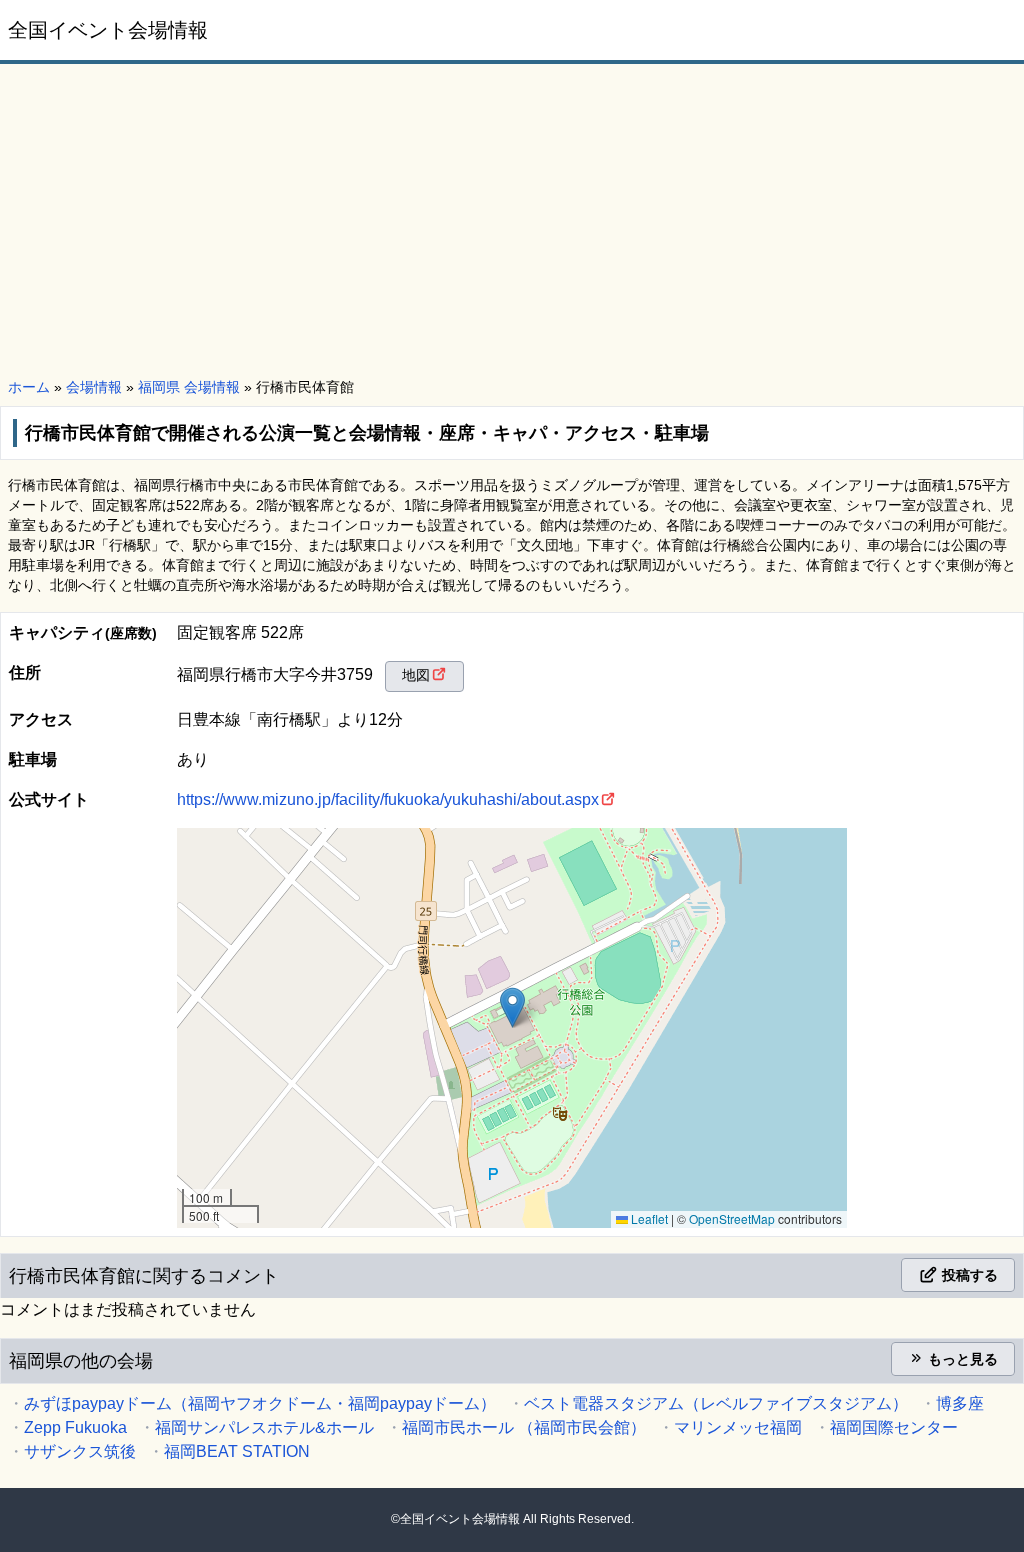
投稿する (968, 1275)
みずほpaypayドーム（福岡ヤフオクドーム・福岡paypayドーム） (260, 1403)
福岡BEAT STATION (237, 1451)
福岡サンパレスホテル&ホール (264, 1427)
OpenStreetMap (732, 1218)
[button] (512, 1007)
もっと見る (961, 1359)
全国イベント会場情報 (108, 30)
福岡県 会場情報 (189, 387)
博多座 (960, 1403)
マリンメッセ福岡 (738, 1427)
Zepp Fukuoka (75, 1427)
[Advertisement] (512, 222)
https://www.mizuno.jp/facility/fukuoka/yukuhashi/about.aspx (388, 799)
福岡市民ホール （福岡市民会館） (524, 1427)
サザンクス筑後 (80, 1451)
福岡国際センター (894, 1427)
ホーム (29, 387)
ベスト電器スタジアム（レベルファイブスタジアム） (716, 1403)
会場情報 (94, 387)
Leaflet (648, 1218)
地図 (416, 675)
